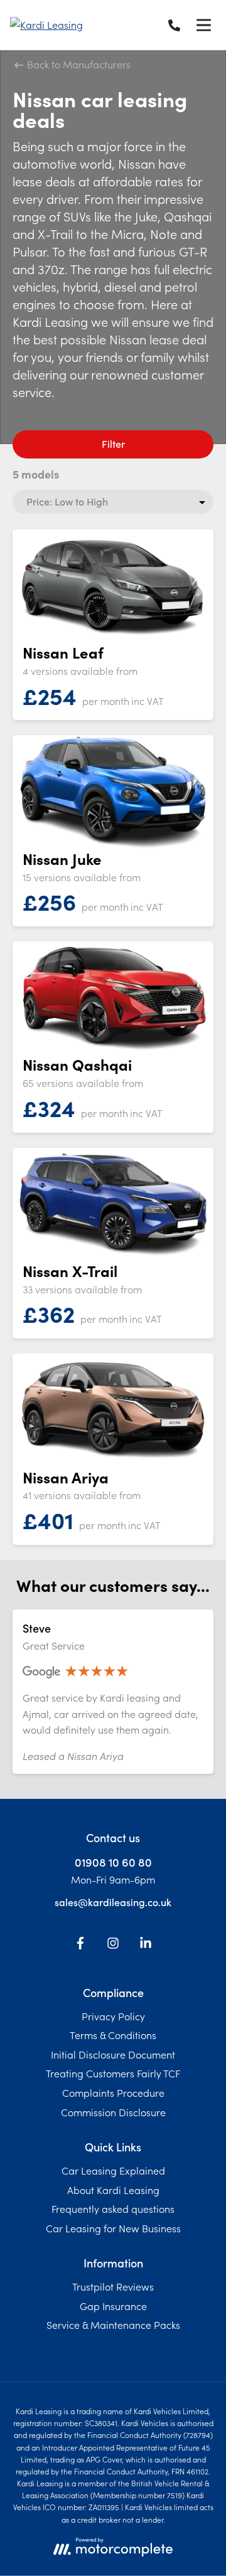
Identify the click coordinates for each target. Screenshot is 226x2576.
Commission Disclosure (113, 2112)
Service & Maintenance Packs (113, 2324)
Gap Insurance (113, 2306)
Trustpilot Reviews (113, 2286)
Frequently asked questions (113, 2208)
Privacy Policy (113, 2016)
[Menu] (203, 25)
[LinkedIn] (146, 1945)
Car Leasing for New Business (113, 2228)
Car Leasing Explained (113, 2170)
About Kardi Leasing (113, 2190)
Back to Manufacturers (78, 64)
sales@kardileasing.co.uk (113, 1902)
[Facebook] (80, 1945)
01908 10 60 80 (113, 1862)
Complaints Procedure (113, 2092)
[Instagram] (113, 1945)
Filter (113, 443)
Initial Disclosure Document (113, 2054)
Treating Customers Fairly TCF (113, 2073)
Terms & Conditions (113, 2035)
